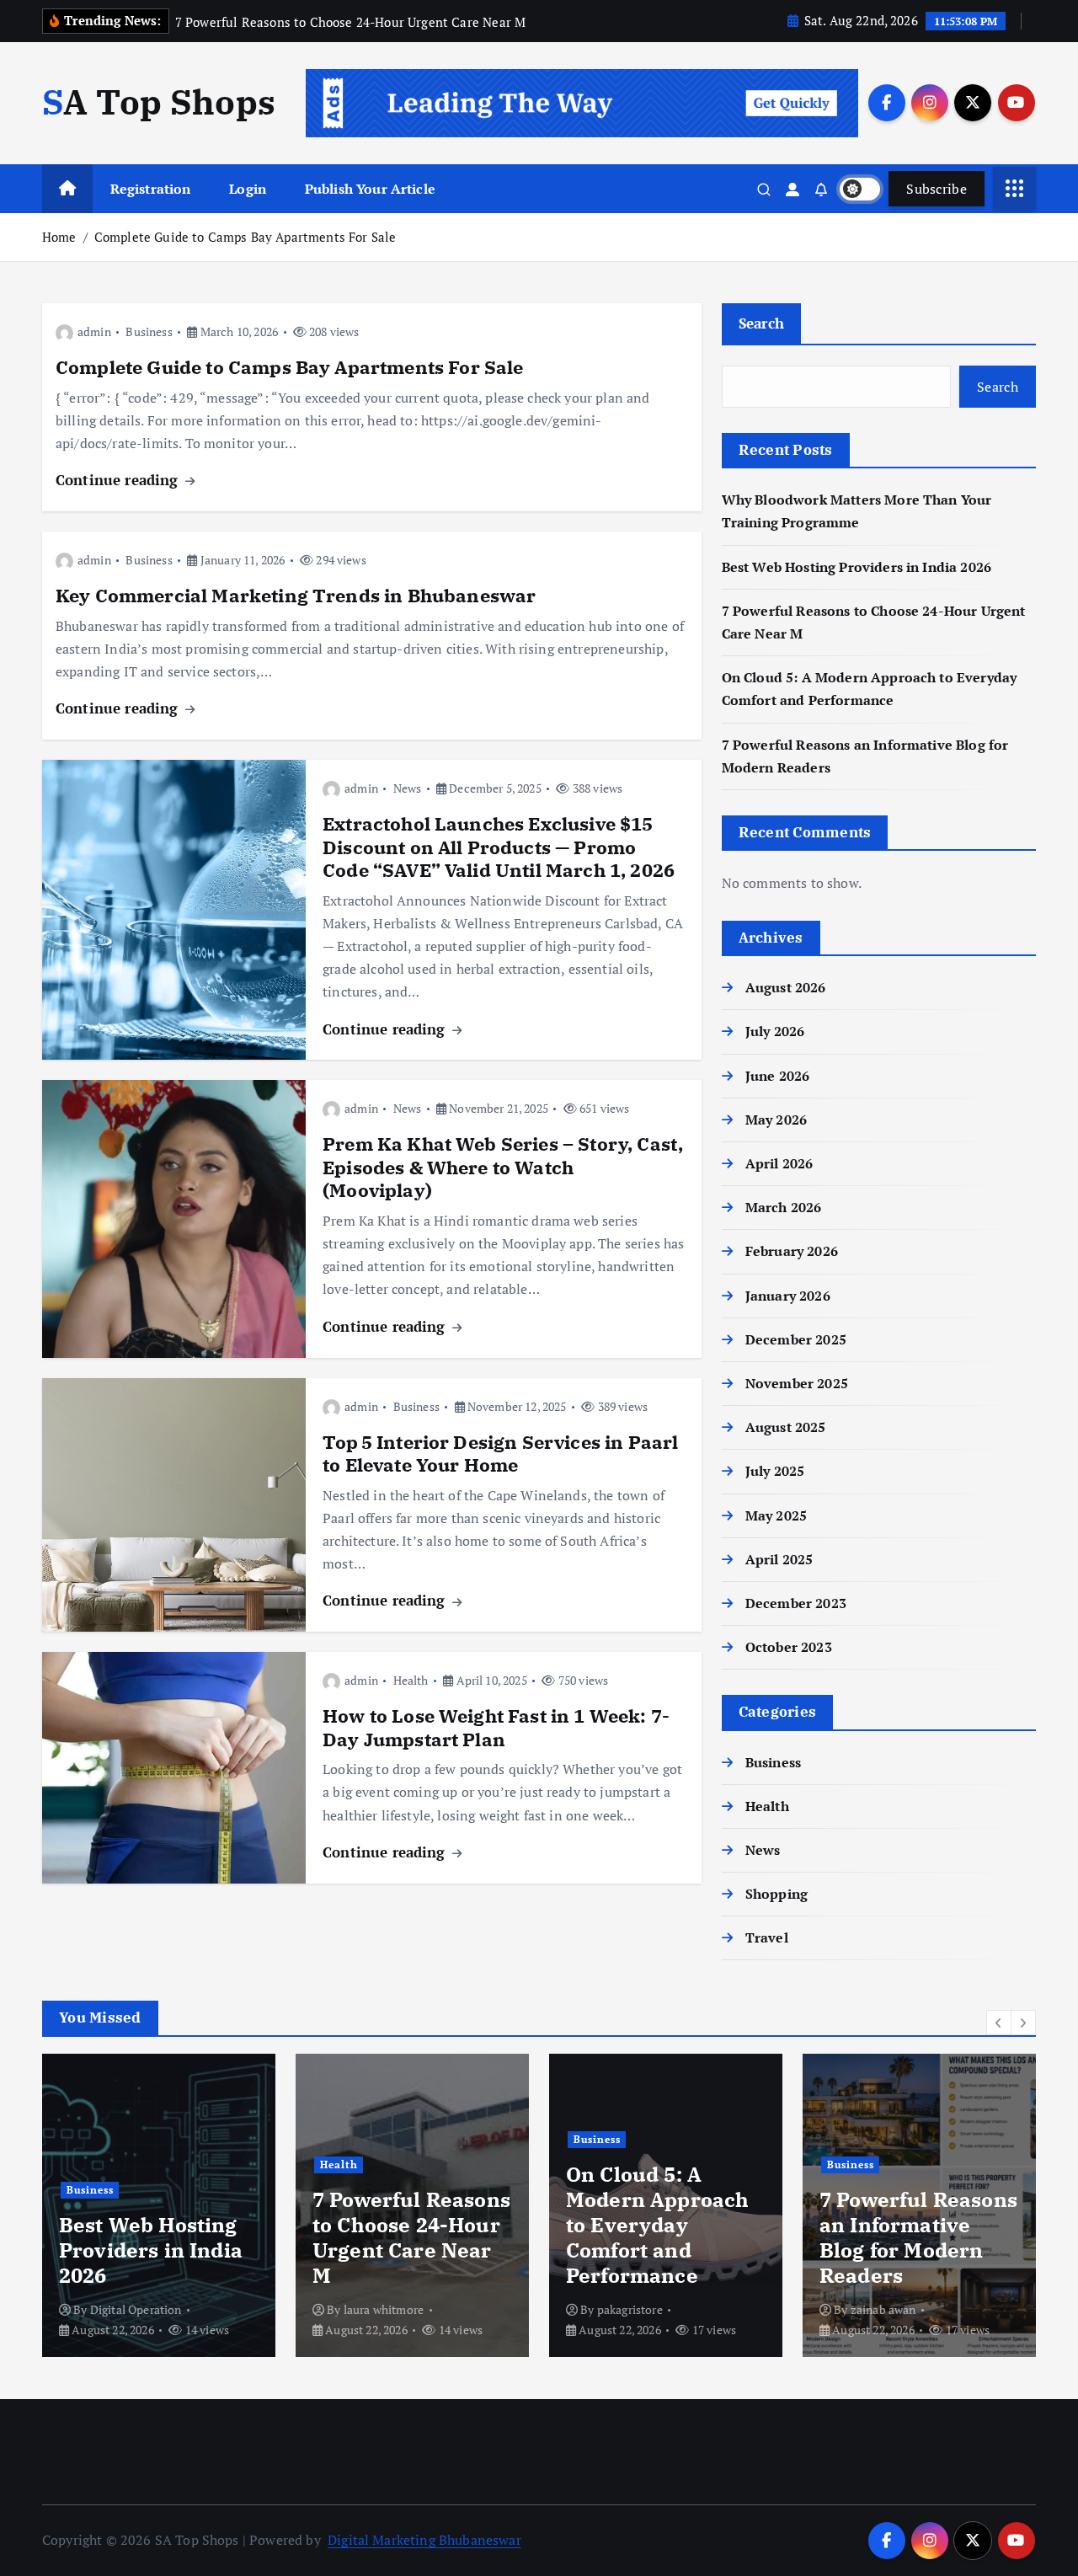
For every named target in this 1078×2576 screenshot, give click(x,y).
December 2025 (796, 1339)
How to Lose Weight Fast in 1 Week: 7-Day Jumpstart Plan (496, 1727)
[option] (159, 2205)
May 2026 (776, 1120)
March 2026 (784, 1207)
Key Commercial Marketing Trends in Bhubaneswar (296, 595)
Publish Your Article (370, 189)
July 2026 (775, 1031)
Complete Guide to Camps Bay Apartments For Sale (245, 237)
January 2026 (788, 1296)
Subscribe (937, 189)
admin (94, 331)
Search (762, 323)
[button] (999, 2023)
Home (59, 237)
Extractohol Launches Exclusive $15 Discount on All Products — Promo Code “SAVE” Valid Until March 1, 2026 (499, 847)
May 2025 (776, 1515)
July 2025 (775, 1471)
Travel (767, 1937)
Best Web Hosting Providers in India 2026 (857, 567)
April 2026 (779, 1163)
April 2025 (779, 1559)
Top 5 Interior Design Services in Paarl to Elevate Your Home (500, 1454)
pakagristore (630, 2309)
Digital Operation (136, 2309)
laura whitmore (384, 2309)
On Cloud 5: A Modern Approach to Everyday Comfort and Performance (657, 2225)
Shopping (776, 1894)
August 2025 (786, 1427)
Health (411, 1680)
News (408, 788)
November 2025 (797, 1383)
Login (248, 189)
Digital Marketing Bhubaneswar (424, 2540)
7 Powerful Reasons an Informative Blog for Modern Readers (918, 2237)
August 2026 (786, 987)
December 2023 (796, 1603)
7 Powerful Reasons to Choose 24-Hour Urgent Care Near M (411, 2237)
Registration (151, 189)
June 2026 (777, 1076)
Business (149, 331)
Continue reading (119, 480)
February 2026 (792, 1251)
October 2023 (789, 1647)
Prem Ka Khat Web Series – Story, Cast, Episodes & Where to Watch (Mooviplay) (503, 1167)
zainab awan (883, 2309)
